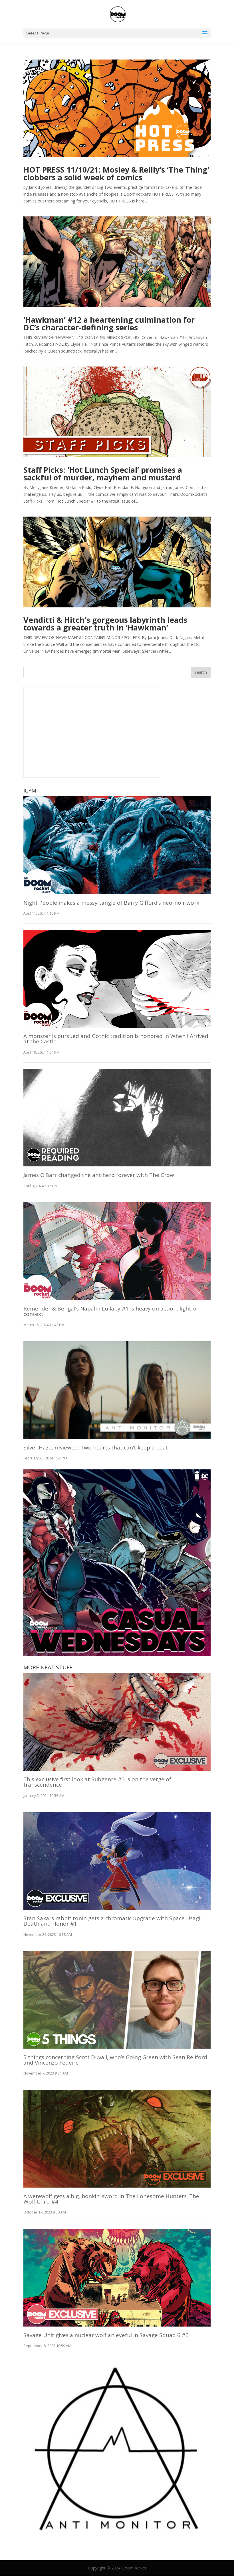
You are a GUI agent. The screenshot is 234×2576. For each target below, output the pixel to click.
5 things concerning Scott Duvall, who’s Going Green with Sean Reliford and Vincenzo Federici (115, 2060)
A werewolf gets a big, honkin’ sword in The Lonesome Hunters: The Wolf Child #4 (111, 2199)
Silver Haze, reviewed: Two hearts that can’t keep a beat (96, 1447)
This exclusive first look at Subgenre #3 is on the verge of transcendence (97, 1782)
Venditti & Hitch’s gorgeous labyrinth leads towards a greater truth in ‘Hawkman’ (105, 624)
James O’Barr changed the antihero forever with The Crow (99, 1175)
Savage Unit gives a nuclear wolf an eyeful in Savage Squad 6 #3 (106, 2335)
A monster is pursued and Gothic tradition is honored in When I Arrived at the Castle (116, 1039)
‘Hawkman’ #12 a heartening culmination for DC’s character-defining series (109, 323)
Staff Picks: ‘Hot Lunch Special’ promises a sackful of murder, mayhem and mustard (103, 474)
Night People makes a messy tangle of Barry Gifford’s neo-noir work (111, 903)
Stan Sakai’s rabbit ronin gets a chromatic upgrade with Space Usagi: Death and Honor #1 (112, 1921)
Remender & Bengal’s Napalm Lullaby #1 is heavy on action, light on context (111, 1311)
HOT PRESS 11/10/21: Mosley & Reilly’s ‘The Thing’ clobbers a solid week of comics (116, 173)
